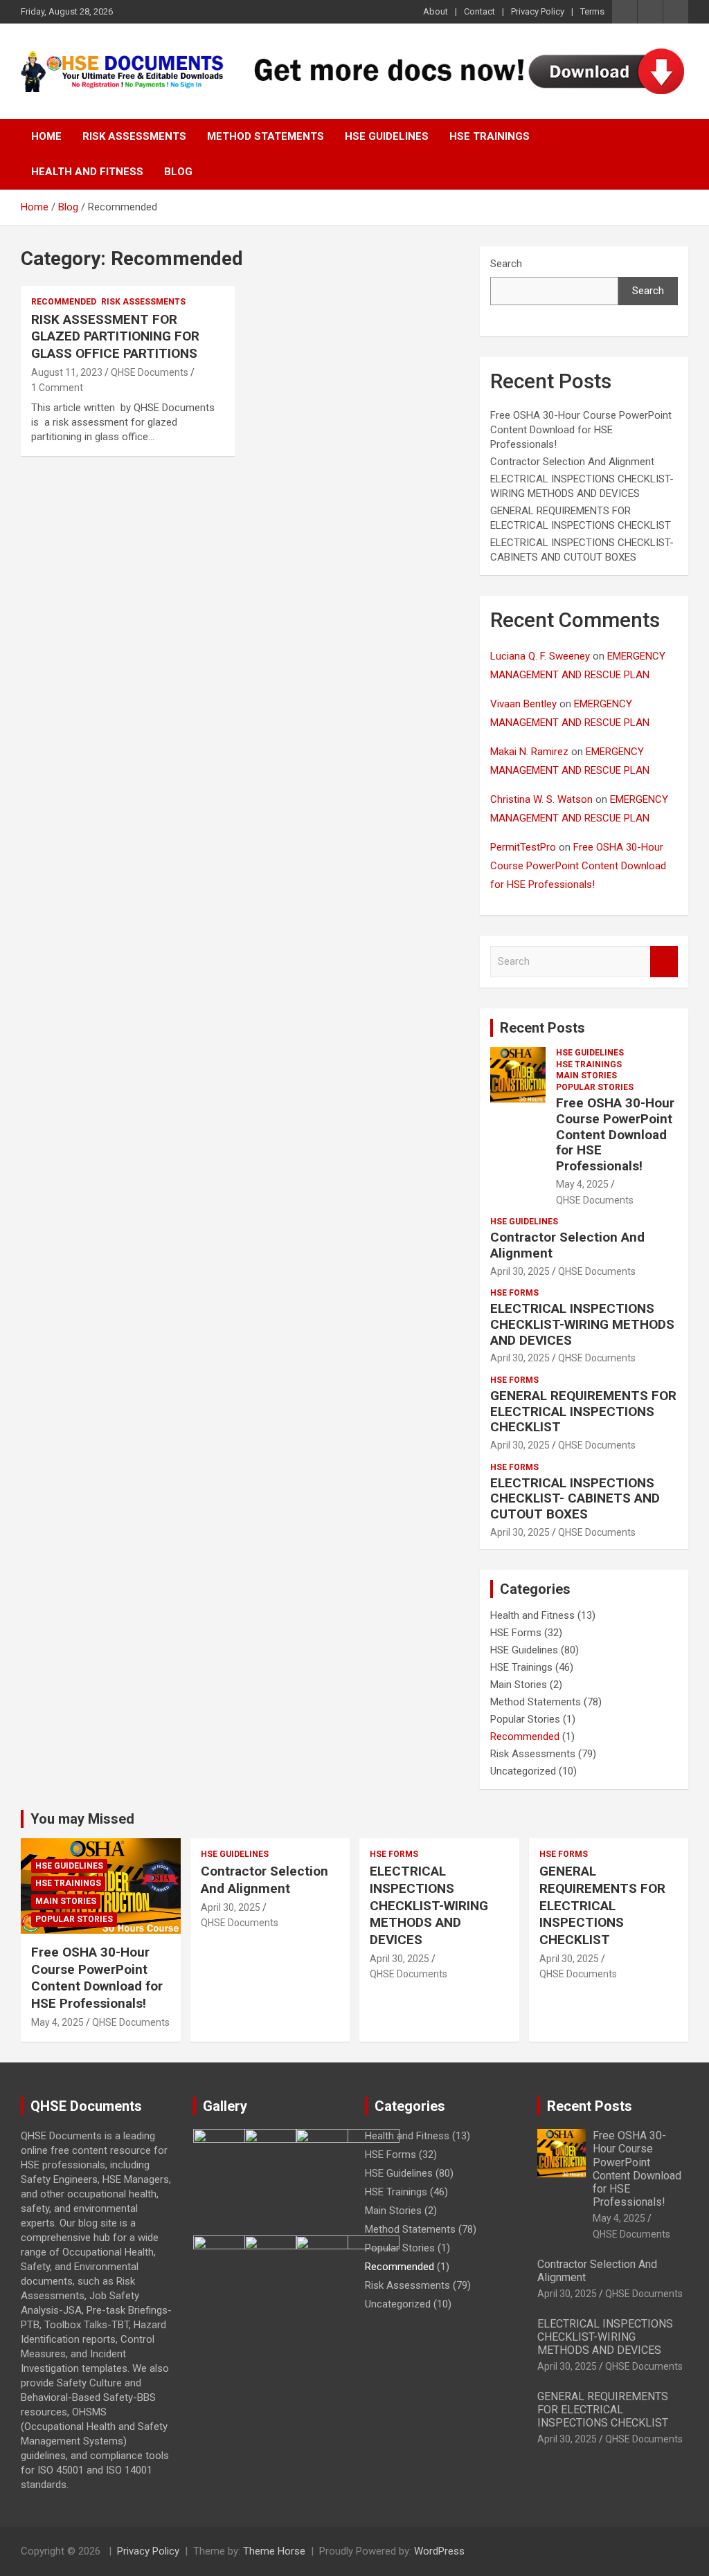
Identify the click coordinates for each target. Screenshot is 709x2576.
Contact (479, 11)
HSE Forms (514, 1293)
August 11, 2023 (67, 372)
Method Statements (266, 136)
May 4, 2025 (582, 1184)
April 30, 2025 (520, 1271)
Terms (592, 11)
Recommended (64, 302)
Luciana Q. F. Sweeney (540, 656)
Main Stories (586, 1076)
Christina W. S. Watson (541, 799)
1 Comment (57, 388)
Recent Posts (542, 1028)
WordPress (439, 2551)
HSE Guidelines (387, 136)
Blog (178, 172)
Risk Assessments (134, 136)
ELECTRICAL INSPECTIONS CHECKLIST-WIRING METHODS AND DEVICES (582, 1324)
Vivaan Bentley (523, 704)
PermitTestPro (523, 847)
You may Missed (82, 1819)
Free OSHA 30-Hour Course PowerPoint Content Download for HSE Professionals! (581, 430)
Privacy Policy (538, 11)
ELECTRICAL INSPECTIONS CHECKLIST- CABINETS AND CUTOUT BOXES (575, 1499)
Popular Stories (595, 1087)
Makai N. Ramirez (529, 752)
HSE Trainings (490, 136)
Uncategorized (523, 1771)
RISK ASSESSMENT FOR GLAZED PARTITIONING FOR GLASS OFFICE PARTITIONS (115, 336)
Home (46, 136)
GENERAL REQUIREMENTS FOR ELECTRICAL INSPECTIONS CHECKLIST (583, 1412)
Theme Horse (274, 2551)
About (436, 11)
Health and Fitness (87, 172)
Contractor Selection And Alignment (572, 462)
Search (506, 264)
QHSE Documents (150, 372)
